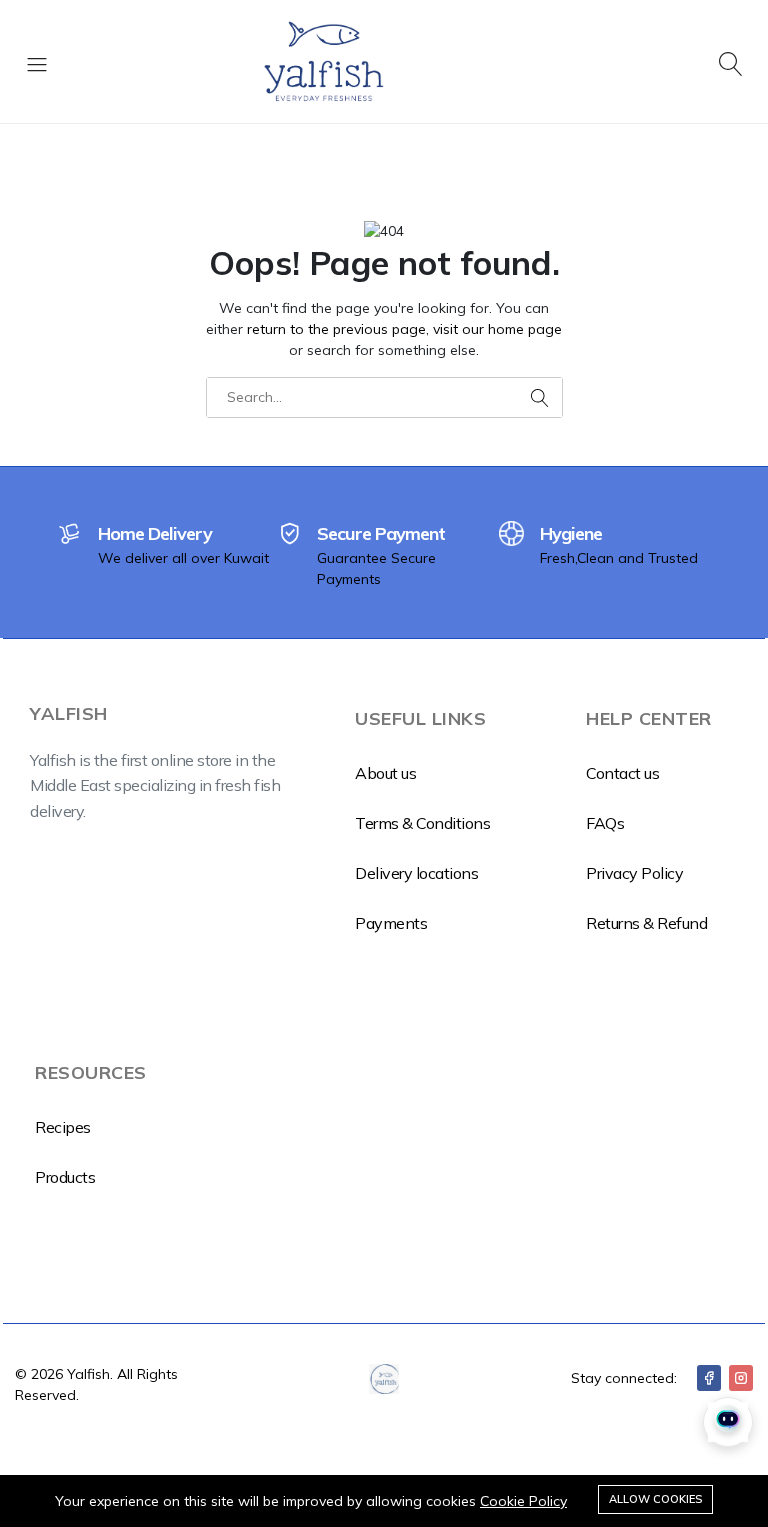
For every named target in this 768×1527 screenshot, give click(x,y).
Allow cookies (655, 1499)
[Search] (731, 62)
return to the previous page (336, 329)
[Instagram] (741, 1378)
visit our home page (497, 329)
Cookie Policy (523, 1501)
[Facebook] (709, 1378)
